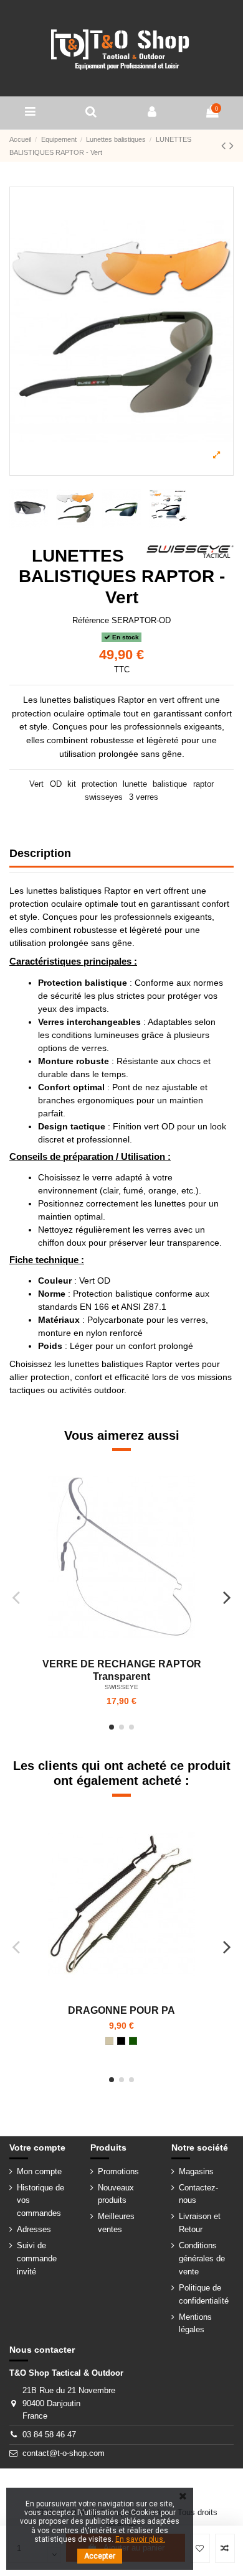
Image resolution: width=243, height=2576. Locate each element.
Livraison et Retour (200, 2223)
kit (72, 784)
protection (99, 784)
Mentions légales (195, 2323)
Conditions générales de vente (202, 2259)
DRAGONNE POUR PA (121, 2010)
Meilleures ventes (116, 2223)
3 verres (144, 797)
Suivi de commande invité (37, 2259)
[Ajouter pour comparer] (225, 2549)
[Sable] (109, 2041)
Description (40, 853)
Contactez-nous (198, 2194)
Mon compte (39, 2171)
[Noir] (121, 2041)
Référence (91, 620)
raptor (203, 784)
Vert (36, 784)
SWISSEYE (121, 1687)
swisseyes (104, 797)
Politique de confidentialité (204, 2294)
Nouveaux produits (116, 2194)
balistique (170, 784)
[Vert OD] (133, 2041)
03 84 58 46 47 (49, 2435)
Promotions (118, 2171)
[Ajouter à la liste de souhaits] (200, 2549)
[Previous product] (225, 146)
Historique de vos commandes (40, 2201)
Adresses (34, 2229)
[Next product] (231, 146)
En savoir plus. (140, 2539)
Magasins (196, 2171)
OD (56, 784)
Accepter (100, 2556)
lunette (135, 784)
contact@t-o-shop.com (64, 2453)
